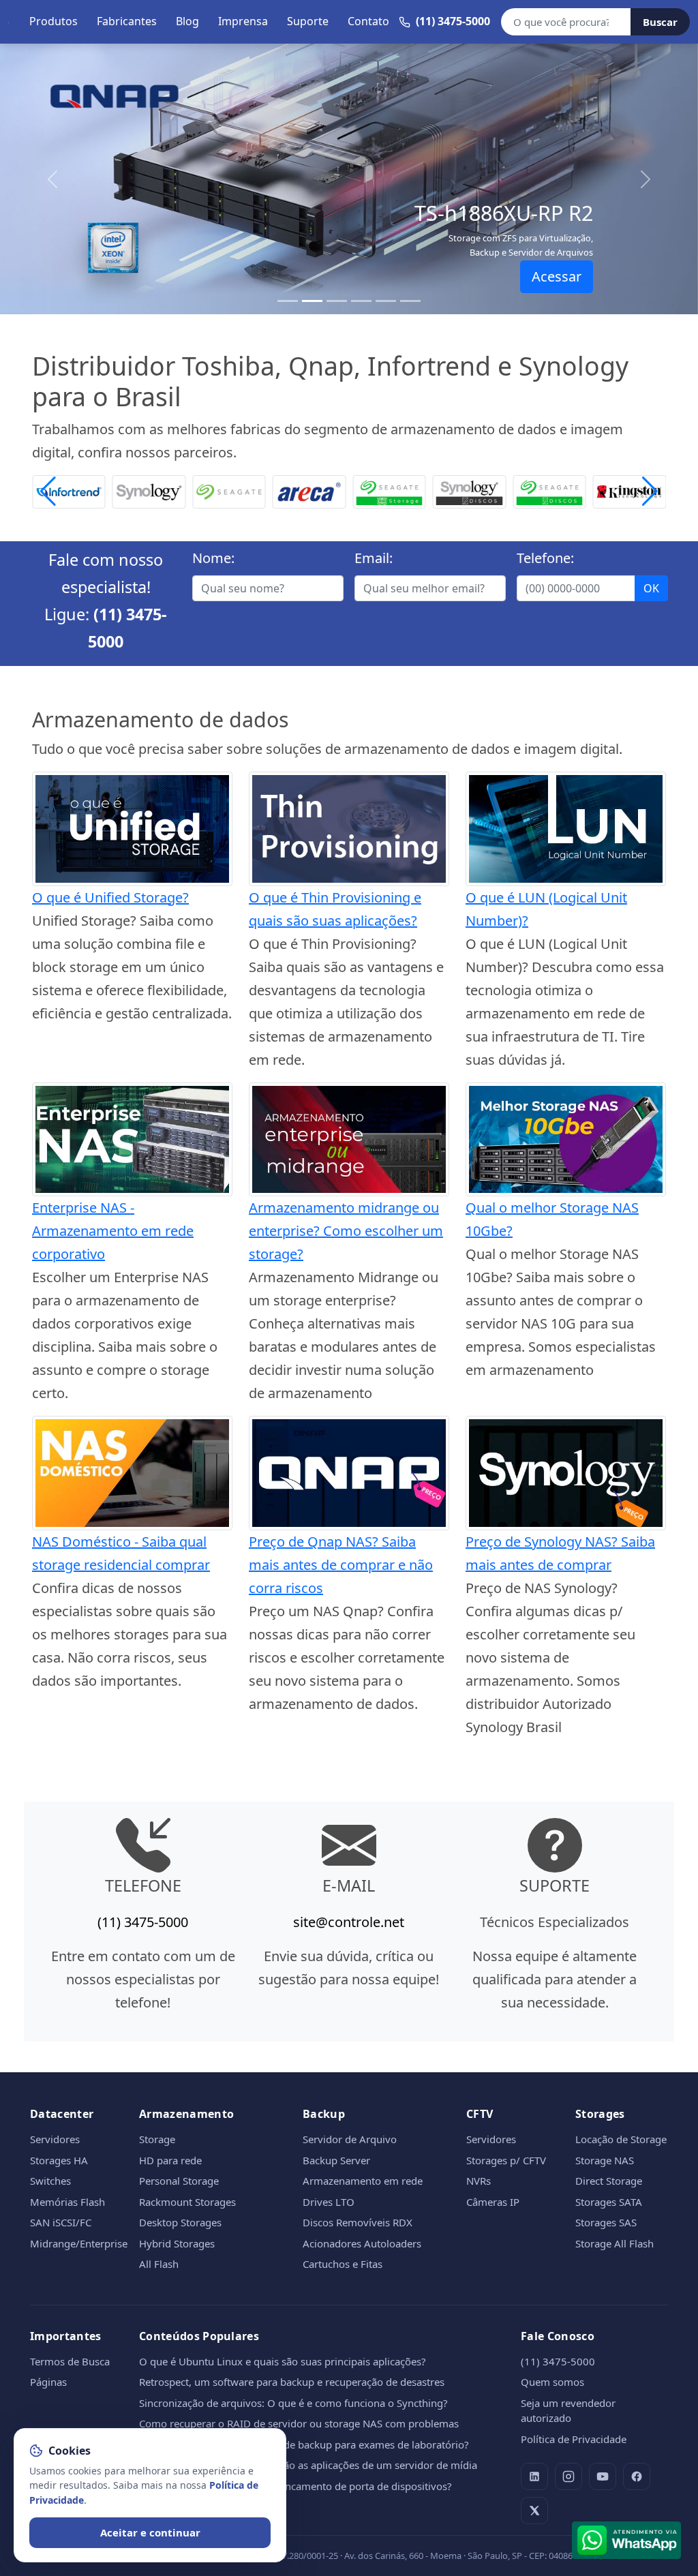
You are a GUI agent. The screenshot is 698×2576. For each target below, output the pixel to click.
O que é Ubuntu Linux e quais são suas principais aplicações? (283, 2361)
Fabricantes (127, 21)
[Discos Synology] (389, 490)
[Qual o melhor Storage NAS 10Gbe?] (566, 1138)
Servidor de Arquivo (350, 2139)
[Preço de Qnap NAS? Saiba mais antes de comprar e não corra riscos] (349, 1472)
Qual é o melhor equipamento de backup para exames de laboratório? (304, 2444)
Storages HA (59, 2160)
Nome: (213, 558)
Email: (374, 558)
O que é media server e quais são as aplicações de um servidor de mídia (308, 2465)
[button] (650, 491)
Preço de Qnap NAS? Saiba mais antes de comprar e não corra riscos (341, 1565)
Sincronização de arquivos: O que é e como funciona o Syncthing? (293, 2403)
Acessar (557, 276)
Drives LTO (329, 2202)
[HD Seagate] (470, 490)
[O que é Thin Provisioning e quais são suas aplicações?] (349, 827)
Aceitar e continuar (150, 2532)
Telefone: (545, 558)
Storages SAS (606, 2222)
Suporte (308, 21)
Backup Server (336, 2160)
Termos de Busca (70, 2361)
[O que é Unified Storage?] (132, 827)
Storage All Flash (614, 2243)
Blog (187, 21)
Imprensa (243, 21)
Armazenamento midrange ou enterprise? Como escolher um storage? (346, 1231)
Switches (50, 2181)
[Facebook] (637, 2476)
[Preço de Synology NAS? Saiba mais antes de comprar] (566, 1472)
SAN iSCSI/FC (61, 2222)
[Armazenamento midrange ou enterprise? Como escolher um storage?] (349, 1138)
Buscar (660, 22)
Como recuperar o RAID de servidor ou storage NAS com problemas (299, 2423)
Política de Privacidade (574, 2439)
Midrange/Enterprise (79, 2243)
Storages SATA (609, 2202)
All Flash (159, 2264)
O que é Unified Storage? (110, 897)
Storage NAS (605, 2160)
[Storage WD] (630, 490)
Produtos (54, 21)
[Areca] (229, 490)
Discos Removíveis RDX (358, 2222)
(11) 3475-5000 (143, 1922)
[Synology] (69, 490)
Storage (157, 2139)
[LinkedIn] (534, 2476)
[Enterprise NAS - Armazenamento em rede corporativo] (132, 1138)
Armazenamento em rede (363, 2181)
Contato (368, 21)
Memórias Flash (67, 2202)
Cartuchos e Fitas (343, 2264)
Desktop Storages (180, 2222)
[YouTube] (603, 2476)
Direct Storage (609, 2181)
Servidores (55, 2139)
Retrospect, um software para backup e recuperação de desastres (292, 2382)
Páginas (48, 2382)
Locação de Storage (621, 2139)
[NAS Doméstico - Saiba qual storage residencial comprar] (132, 1472)
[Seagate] (149, 490)
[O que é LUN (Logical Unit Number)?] (566, 827)
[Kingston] (549, 490)
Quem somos (552, 2382)
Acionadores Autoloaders (362, 2243)
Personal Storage (179, 2181)
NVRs (479, 2181)
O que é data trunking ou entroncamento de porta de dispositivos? (295, 2486)
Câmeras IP (493, 2202)
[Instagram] (568, 2476)
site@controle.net (349, 1922)
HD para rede (170, 2160)
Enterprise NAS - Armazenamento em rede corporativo (113, 1231)
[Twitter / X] (534, 2511)
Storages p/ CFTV (506, 2160)
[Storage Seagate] (309, 490)
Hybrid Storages (177, 2243)
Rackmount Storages (187, 2202)
